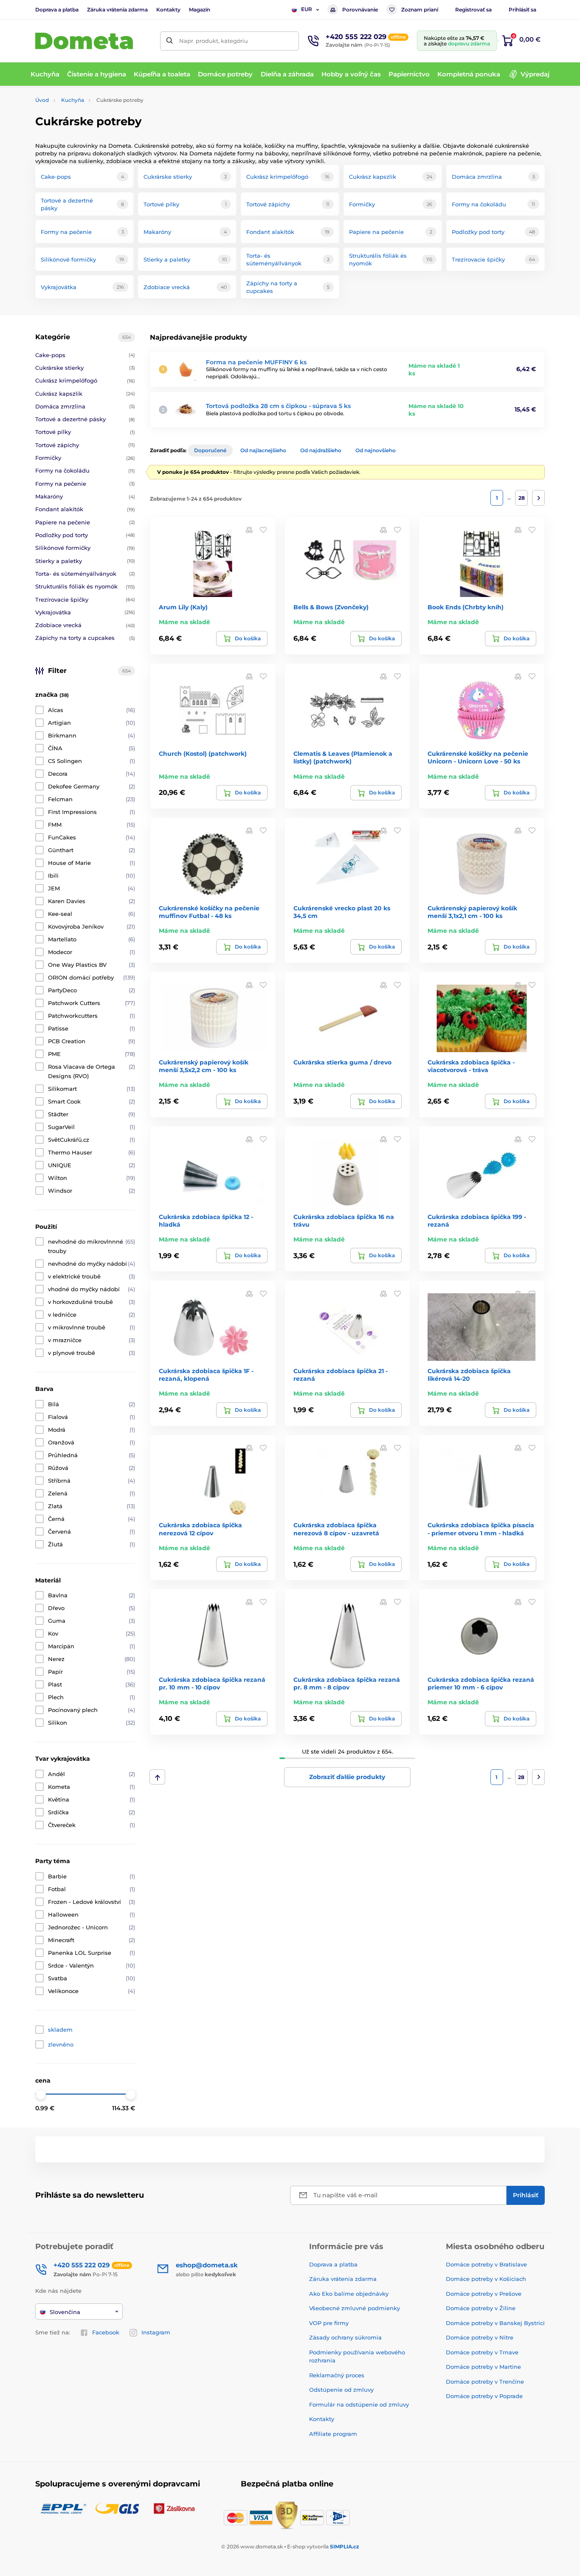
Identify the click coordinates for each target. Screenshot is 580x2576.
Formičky (85, 458)
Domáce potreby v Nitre (480, 2337)
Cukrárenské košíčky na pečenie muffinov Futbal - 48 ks (209, 912)
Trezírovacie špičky (85, 600)
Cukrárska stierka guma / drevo (342, 1062)
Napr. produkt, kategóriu (214, 41)
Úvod (42, 100)
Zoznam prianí (420, 10)
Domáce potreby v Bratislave (486, 2264)
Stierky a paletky (85, 561)
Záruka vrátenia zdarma (117, 10)
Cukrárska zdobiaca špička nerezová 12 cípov (200, 1529)
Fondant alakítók (85, 509)
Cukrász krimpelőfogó (85, 380)
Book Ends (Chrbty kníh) (466, 607)
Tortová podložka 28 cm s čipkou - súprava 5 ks (278, 406)
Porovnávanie (360, 10)
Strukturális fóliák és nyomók (85, 586)
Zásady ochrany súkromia (345, 2337)
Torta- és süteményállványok (85, 574)
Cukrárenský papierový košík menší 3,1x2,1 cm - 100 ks (472, 912)
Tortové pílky (85, 432)
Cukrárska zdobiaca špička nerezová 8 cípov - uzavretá (336, 1529)
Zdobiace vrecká (85, 625)
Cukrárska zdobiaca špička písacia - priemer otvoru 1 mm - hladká (481, 1529)
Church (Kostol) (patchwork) (203, 754)
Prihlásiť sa (522, 10)
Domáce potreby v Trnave (482, 2352)
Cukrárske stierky (85, 368)
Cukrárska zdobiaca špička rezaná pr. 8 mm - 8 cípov (347, 1684)
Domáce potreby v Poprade (484, 2396)
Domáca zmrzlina (85, 406)
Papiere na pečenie (85, 522)
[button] (263, 529)
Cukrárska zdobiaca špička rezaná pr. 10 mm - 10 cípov (212, 1684)
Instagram (156, 2332)
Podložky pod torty (85, 535)
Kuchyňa (73, 100)
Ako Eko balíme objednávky (349, 2294)
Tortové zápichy (85, 445)
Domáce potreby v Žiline (481, 2308)
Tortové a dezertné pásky (85, 419)
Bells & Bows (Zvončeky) (331, 607)
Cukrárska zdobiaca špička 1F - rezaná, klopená (206, 1375)
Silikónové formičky (85, 548)
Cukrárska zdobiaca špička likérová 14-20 (469, 1375)
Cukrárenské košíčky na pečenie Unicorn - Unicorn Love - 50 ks (478, 757)
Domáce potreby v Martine (483, 2367)
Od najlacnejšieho (263, 450)
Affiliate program (333, 2434)
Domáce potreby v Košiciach (486, 2279)
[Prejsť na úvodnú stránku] (84, 41)
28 (522, 498)
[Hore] (157, 1777)
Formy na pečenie (85, 484)
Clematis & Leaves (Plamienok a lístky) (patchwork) (343, 757)
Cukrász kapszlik (85, 394)
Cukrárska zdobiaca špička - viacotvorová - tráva (471, 1066)
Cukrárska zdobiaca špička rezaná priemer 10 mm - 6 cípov (481, 1684)
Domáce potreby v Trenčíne (485, 2382)
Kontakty (168, 10)
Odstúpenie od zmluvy (341, 2390)
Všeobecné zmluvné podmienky (355, 2308)
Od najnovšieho (376, 450)
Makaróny (85, 496)
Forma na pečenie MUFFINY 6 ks (256, 362)
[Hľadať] (170, 41)
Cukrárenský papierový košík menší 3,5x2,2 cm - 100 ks (204, 1066)
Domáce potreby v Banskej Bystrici (495, 2323)
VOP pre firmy (329, 2323)
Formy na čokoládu (85, 470)
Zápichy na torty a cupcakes (85, 638)
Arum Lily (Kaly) (183, 607)
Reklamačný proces (337, 2375)
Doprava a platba (57, 10)
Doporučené (210, 450)
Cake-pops (85, 355)
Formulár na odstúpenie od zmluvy (359, 2404)
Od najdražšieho (321, 450)
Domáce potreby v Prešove (484, 2294)
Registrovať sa (473, 10)
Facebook (106, 2332)
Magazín (200, 10)
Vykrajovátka (85, 612)
